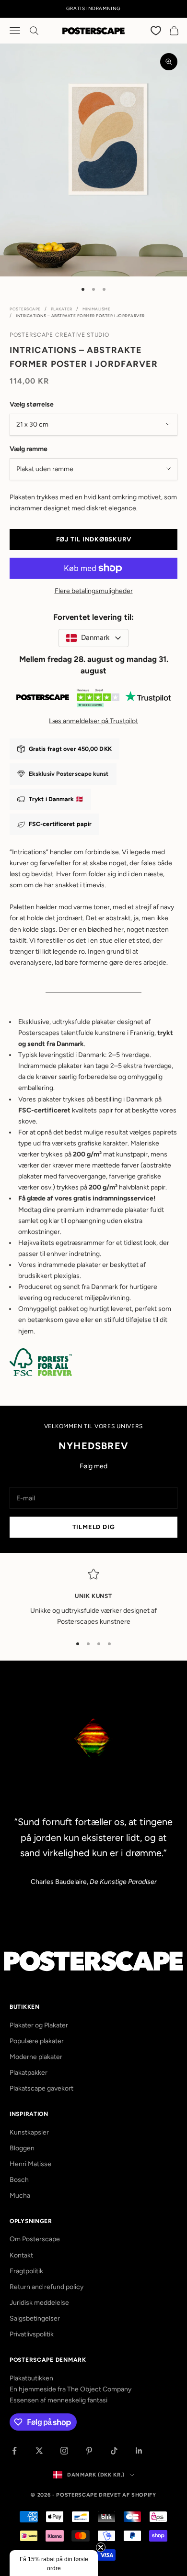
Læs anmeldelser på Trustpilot (93, 721)
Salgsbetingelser (35, 2318)
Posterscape (25, 309)
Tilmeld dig (94, 1527)
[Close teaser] (101, 2547)
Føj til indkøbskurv (94, 539)
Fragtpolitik (26, 2271)
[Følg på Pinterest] (89, 2451)
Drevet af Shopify (127, 2495)
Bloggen (22, 2148)
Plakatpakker (29, 2073)
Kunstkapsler (29, 2132)
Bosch (19, 2180)
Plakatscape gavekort (41, 2088)
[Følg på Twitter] (39, 2451)
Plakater (62, 309)
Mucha (20, 2196)
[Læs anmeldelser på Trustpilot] (93, 700)
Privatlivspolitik (32, 2334)
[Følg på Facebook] (14, 2451)
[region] (93, 1598)
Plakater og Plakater (39, 2025)
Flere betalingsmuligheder (94, 591)
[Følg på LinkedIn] (139, 2451)
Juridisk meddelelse (39, 2303)
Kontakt (21, 2255)
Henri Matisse (30, 2164)
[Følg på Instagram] (64, 2451)
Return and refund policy (47, 2287)
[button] (54, 2563)
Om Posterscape (35, 2239)
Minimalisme (97, 309)
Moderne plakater (36, 2057)
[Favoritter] (156, 30)
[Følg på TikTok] (114, 2451)
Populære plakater (37, 2041)
